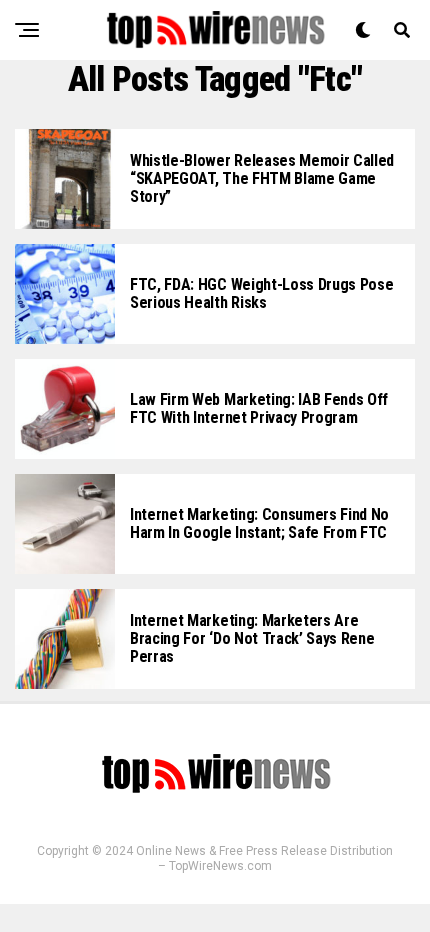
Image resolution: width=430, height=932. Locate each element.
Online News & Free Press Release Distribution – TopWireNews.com (264, 858)
